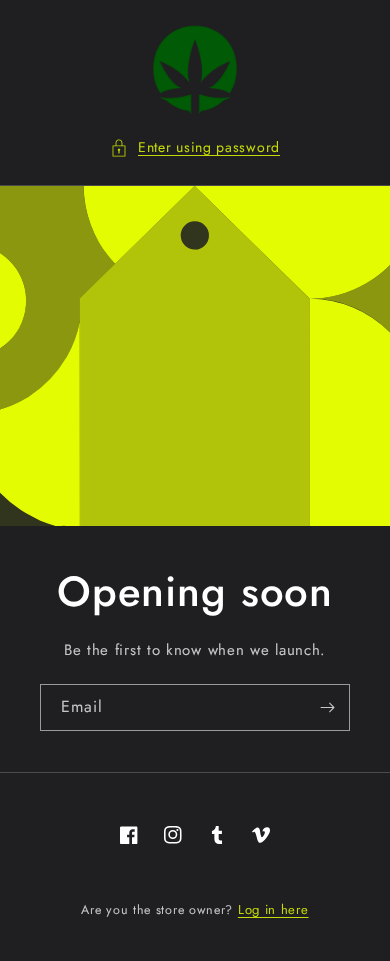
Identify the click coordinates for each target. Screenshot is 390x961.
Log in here (273, 909)
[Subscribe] (327, 707)
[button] (195, 147)
